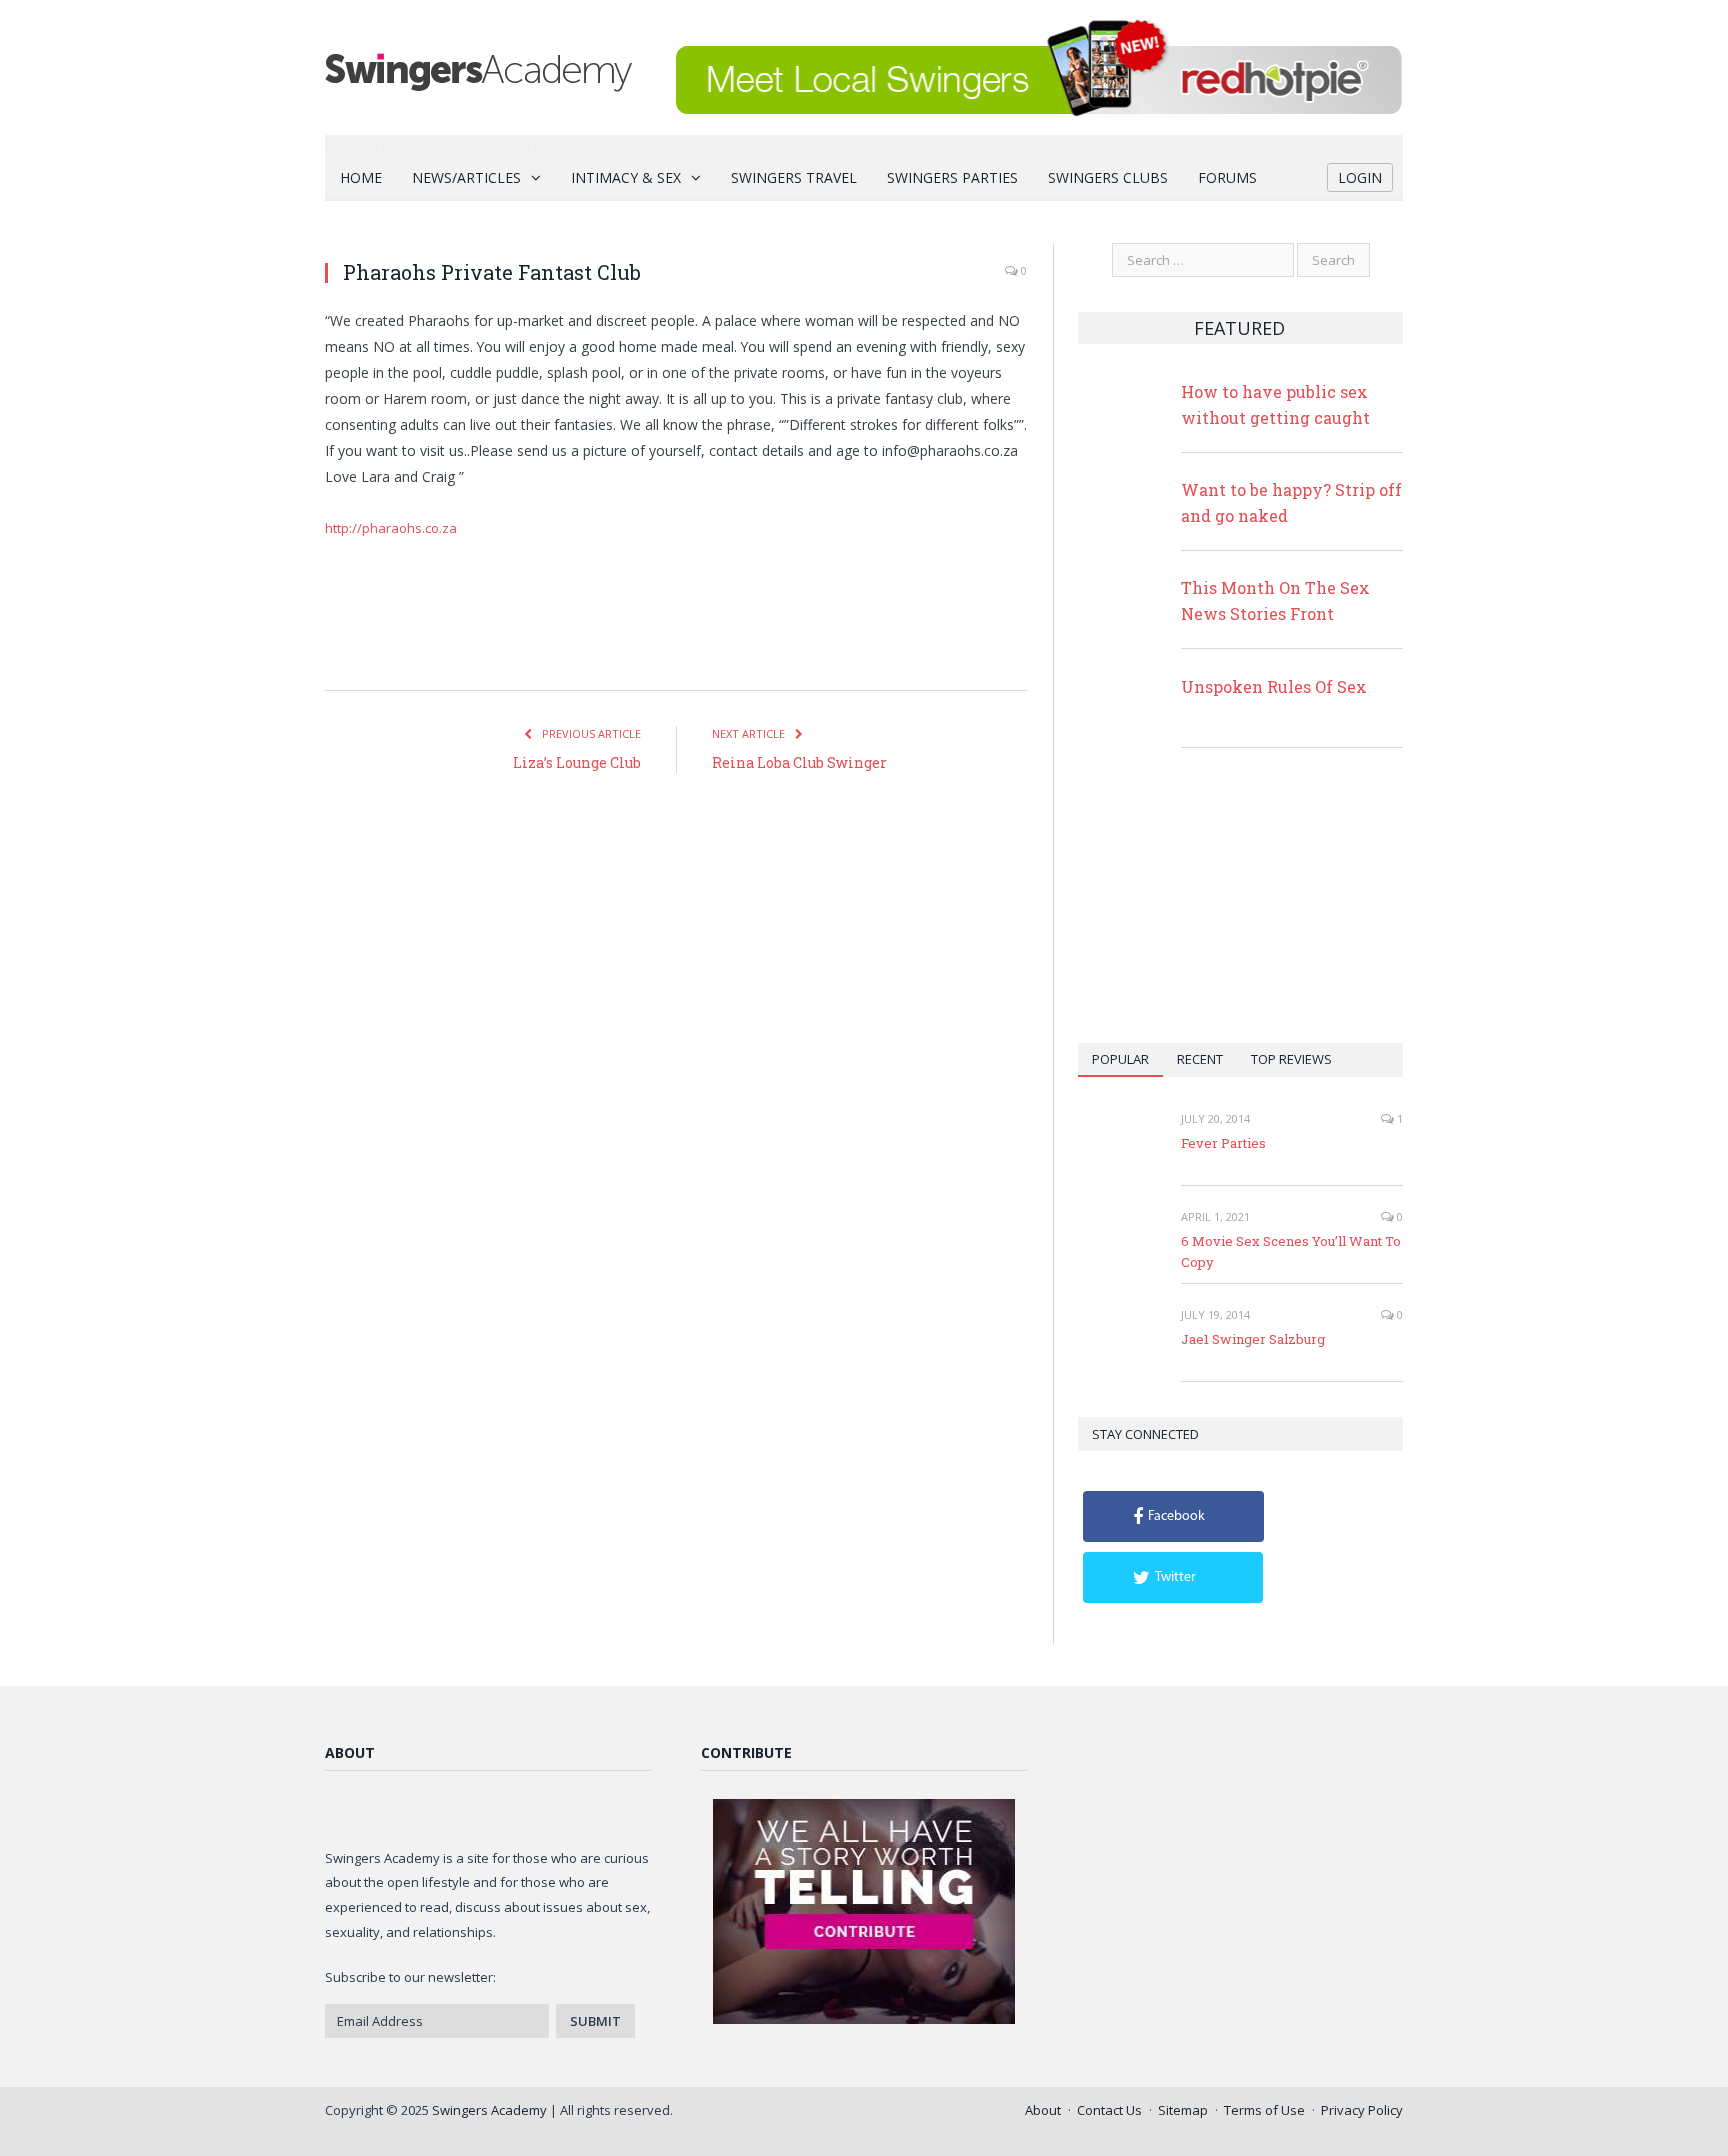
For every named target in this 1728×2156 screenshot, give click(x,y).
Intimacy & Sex (626, 177)
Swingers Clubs (1108, 177)
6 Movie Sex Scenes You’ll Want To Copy (1291, 1251)
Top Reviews (1291, 1059)
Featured (1239, 328)
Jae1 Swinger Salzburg (1253, 1339)
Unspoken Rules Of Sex (1274, 686)
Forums (1227, 177)
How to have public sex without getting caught (1275, 404)
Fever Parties (1223, 1143)
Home (361, 177)
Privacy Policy (1362, 2110)
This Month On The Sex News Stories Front (1275, 600)
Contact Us (1109, 2110)
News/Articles (466, 177)
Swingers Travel (794, 177)
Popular (1120, 1059)
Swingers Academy (489, 2110)
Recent (1200, 1059)
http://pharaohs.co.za (391, 528)
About (1043, 2110)
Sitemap (1183, 2110)
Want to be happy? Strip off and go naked (1291, 502)
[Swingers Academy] (478, 67)
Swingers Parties (952, 177)
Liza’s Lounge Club (577, 762)
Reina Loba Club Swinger (799, 762)
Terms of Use (1264, 2110)
